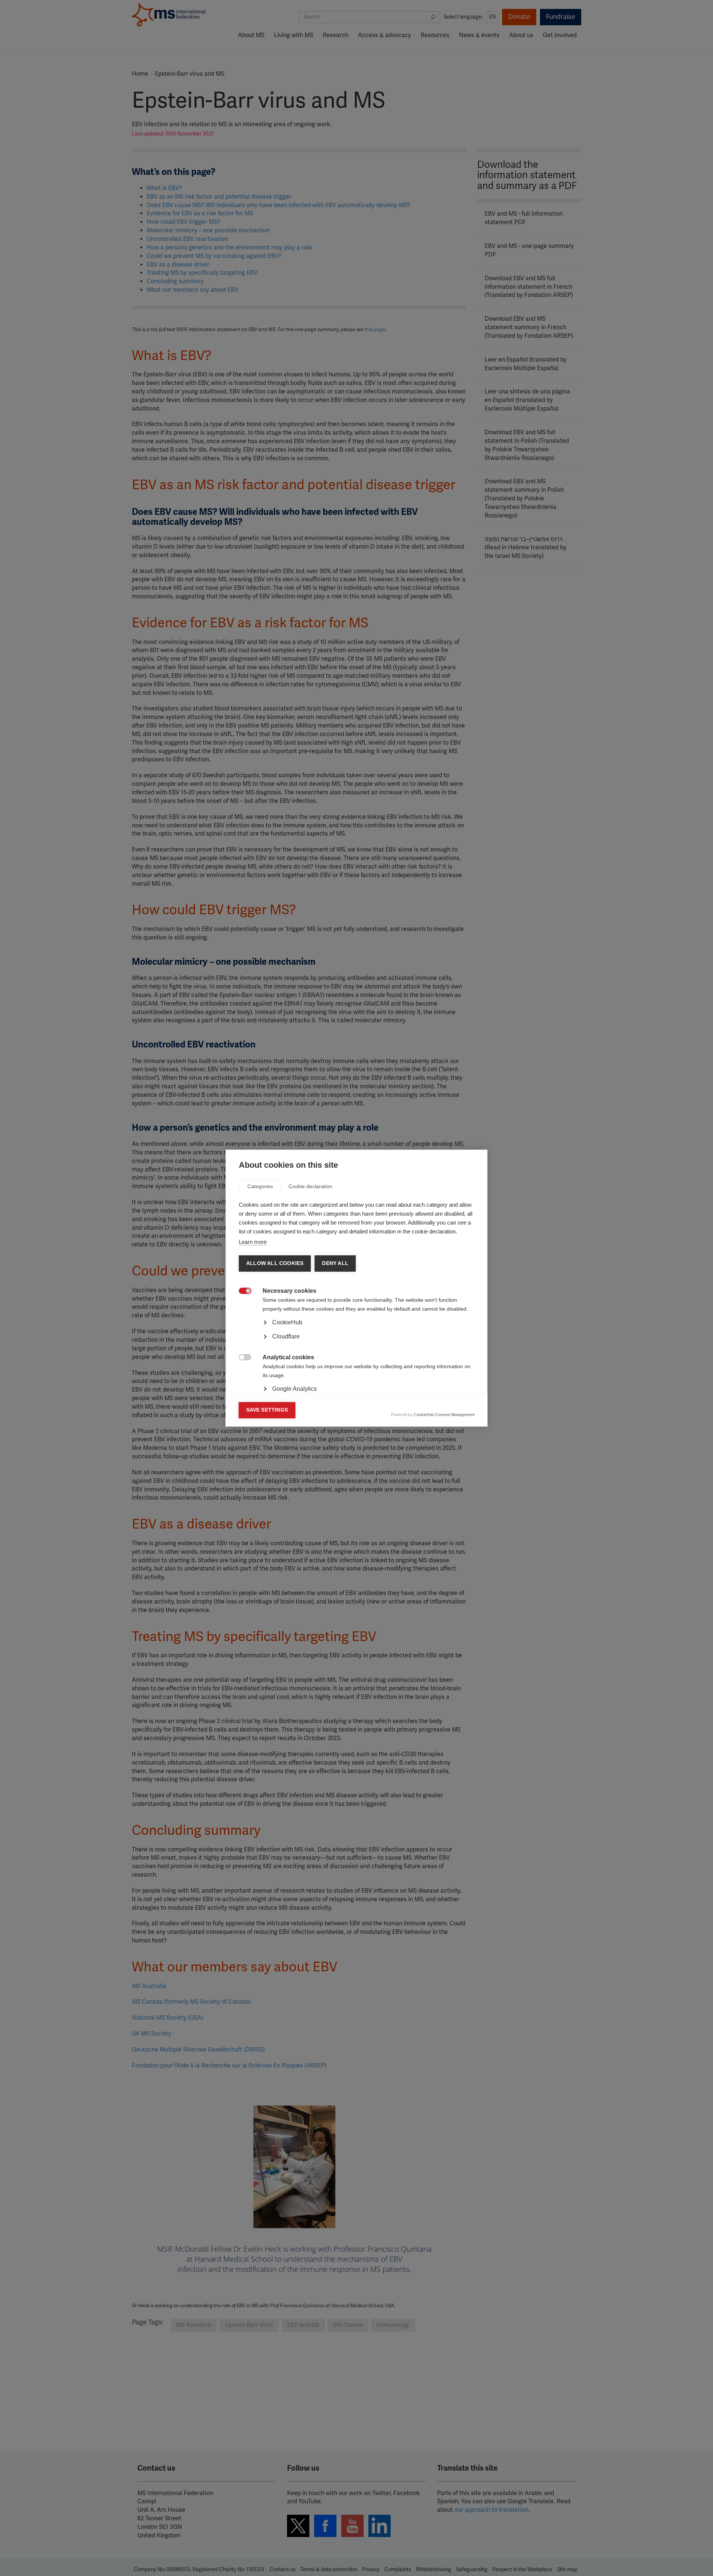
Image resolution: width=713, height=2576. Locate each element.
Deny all (335, 1263)
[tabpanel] (357, 1343)
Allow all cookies (275, 1263)
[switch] (241, 1292)
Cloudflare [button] (286, 1336)
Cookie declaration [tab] (310, 1186)
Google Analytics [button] (294, 1389)
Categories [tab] (260, 1186)
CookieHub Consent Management (444, 1415)
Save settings (267, 1410)
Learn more (253, 1242)
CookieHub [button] (287, 1322)
